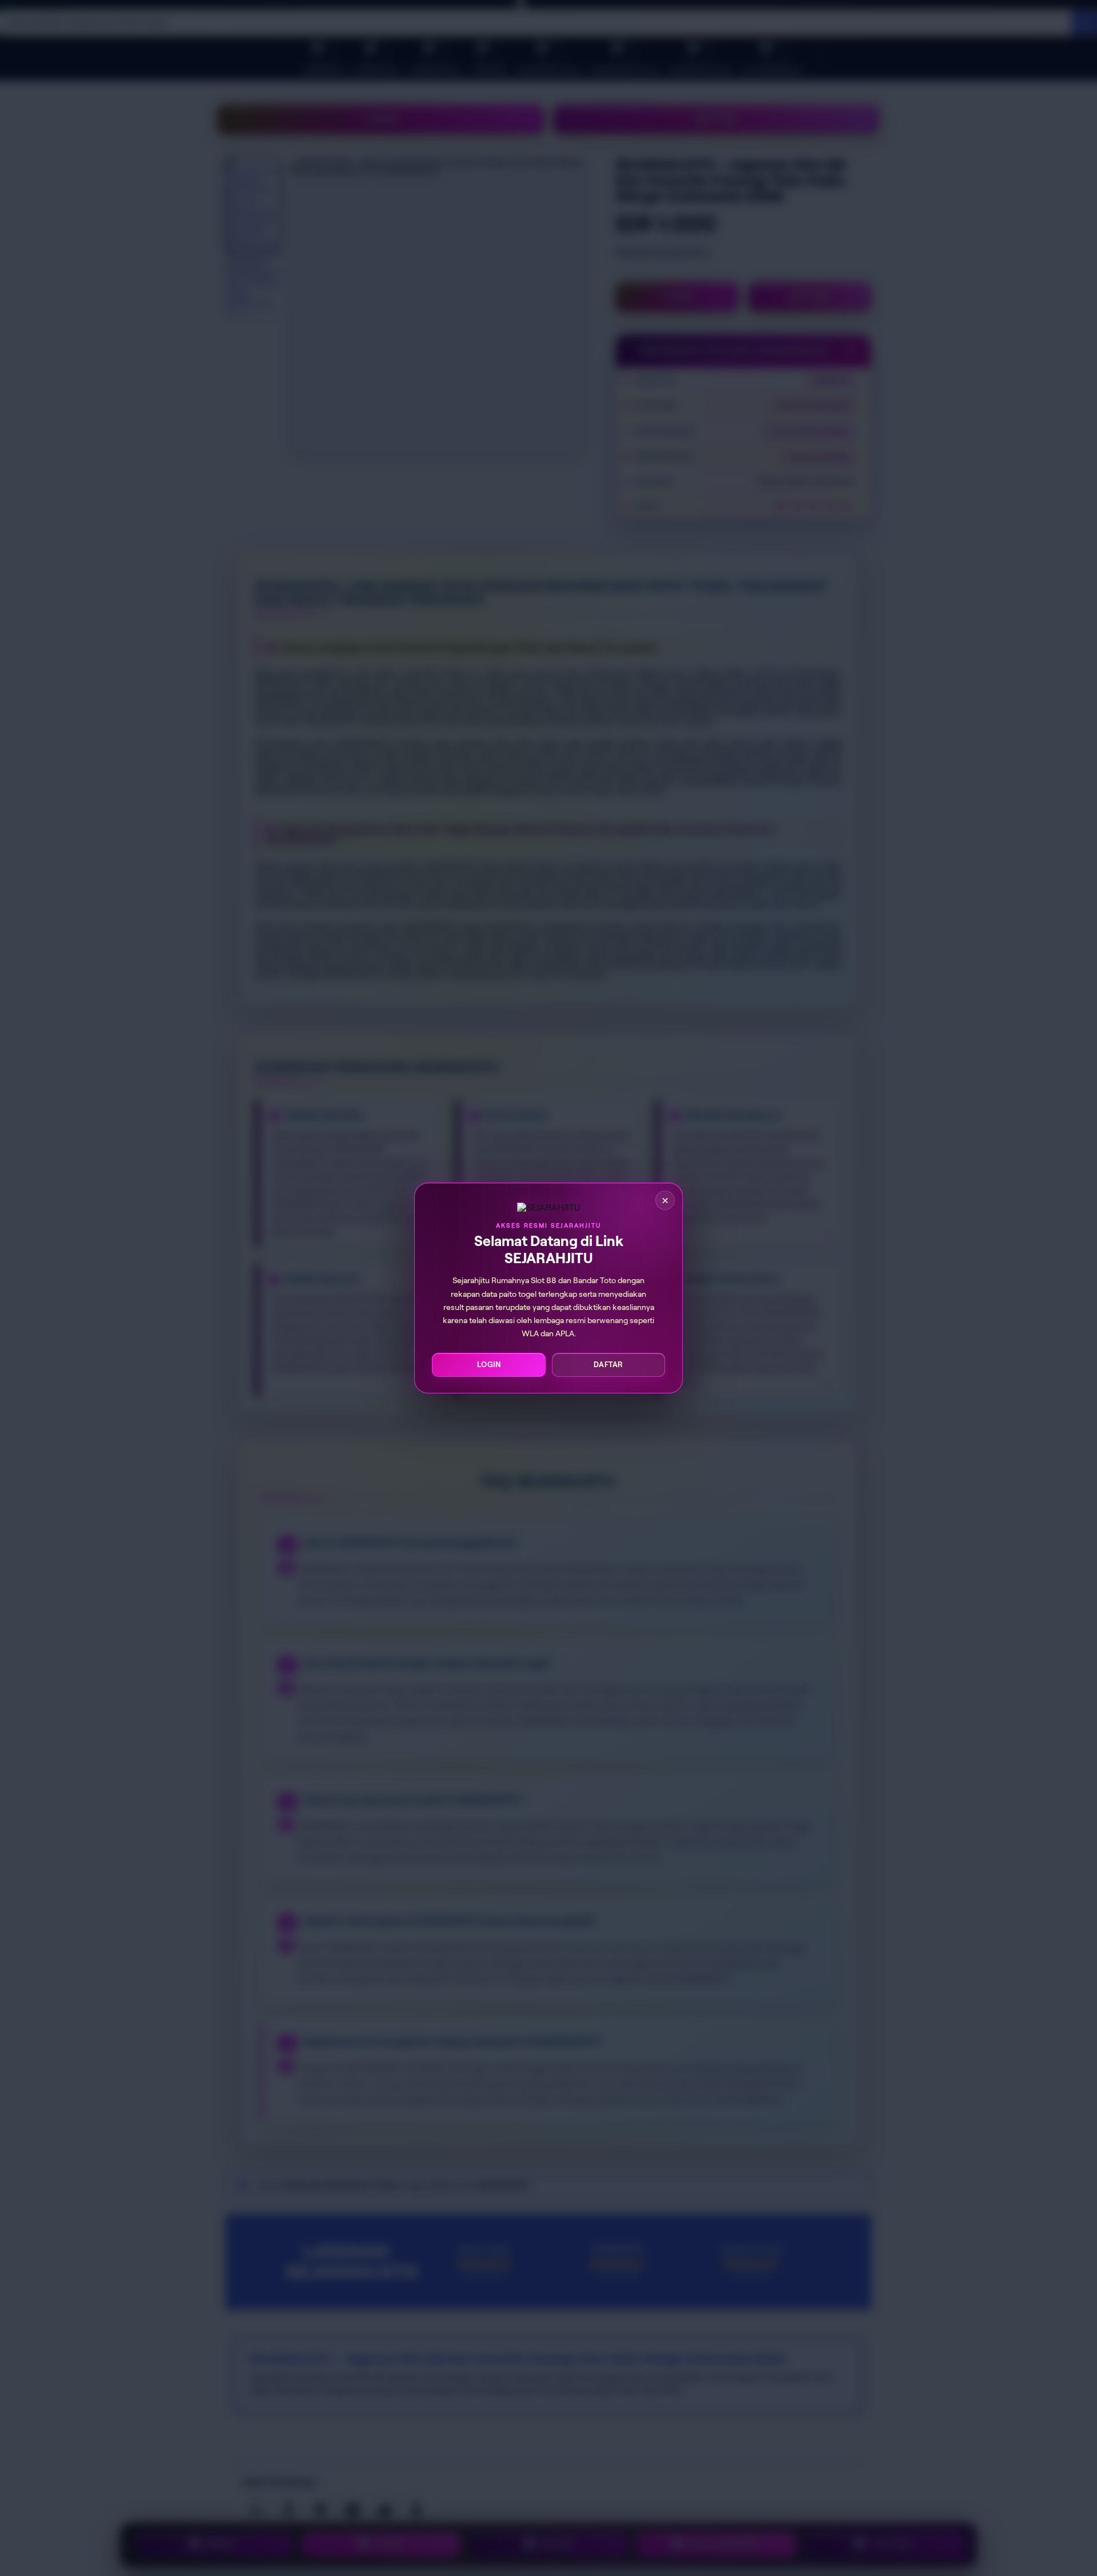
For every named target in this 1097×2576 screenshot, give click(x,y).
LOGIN (489, 1365)
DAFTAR (608, 1365)
